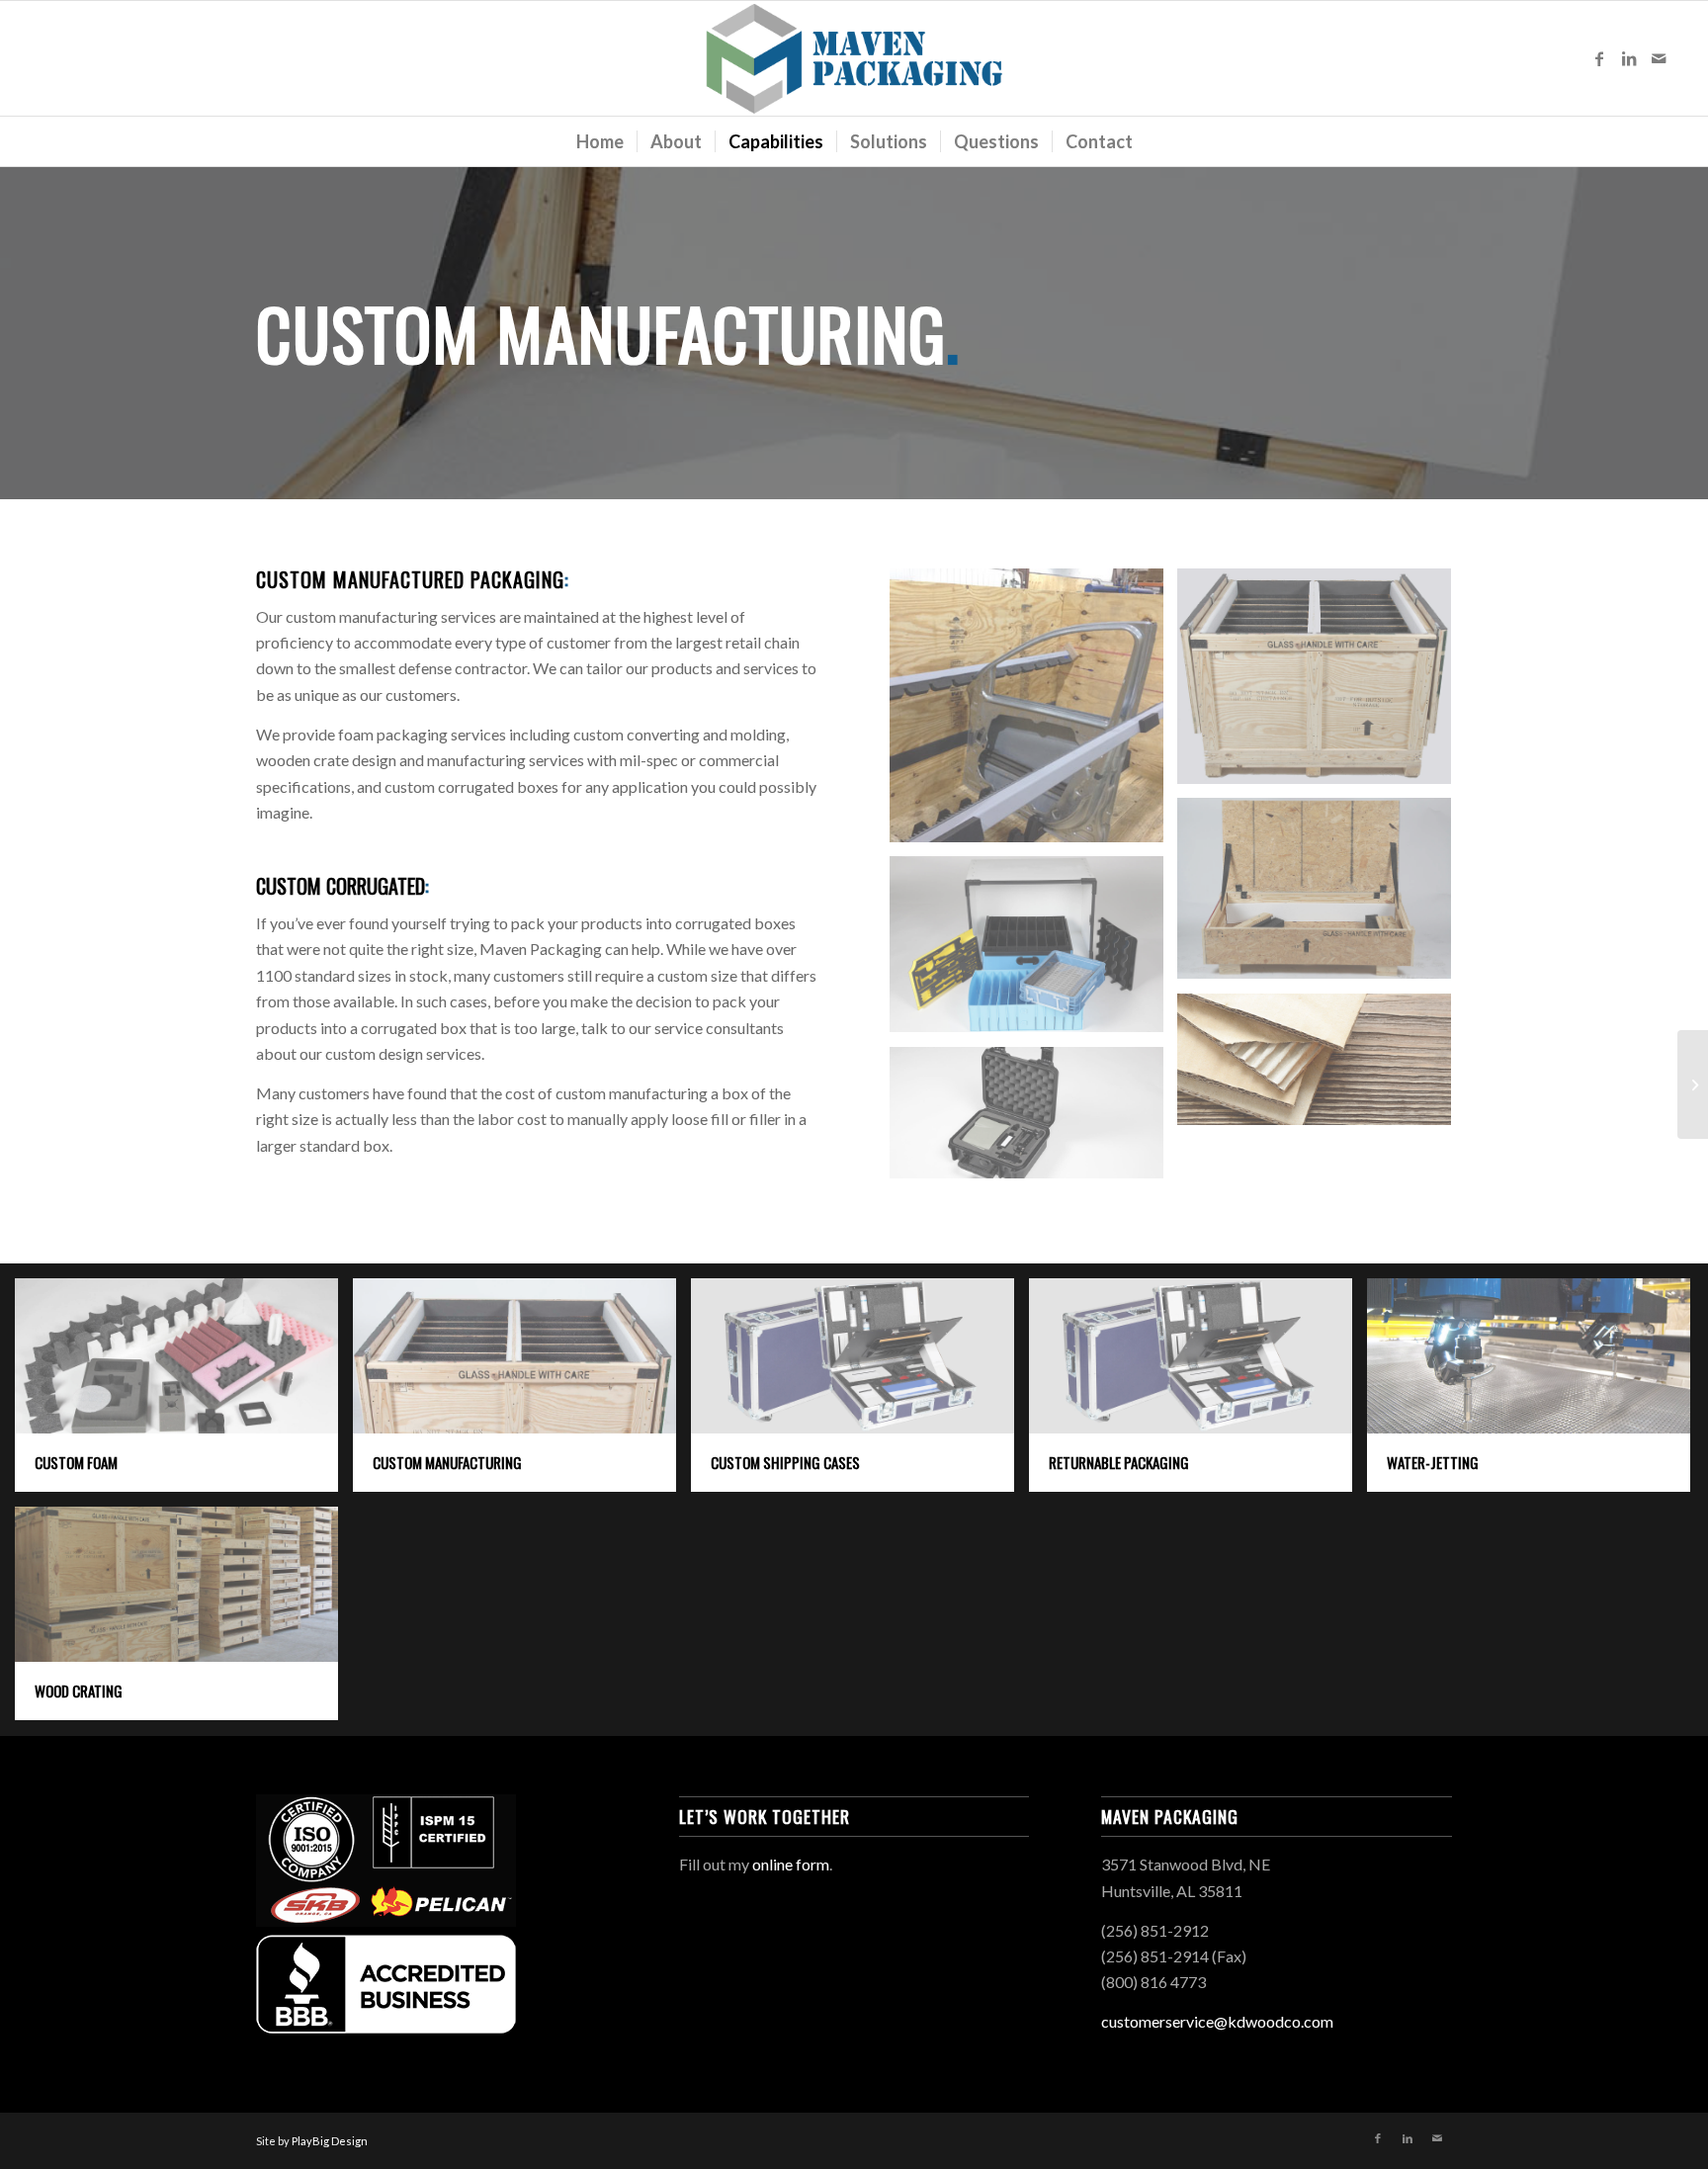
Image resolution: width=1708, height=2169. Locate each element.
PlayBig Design (330, 2141)
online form (791, 1864)
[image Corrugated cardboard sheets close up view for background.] (1322, 1067)
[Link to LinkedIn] (1629, 58)
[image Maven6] (1322, 896)
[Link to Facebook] (1599, 58)
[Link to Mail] (1659, 58)
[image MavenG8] (1322, 684)
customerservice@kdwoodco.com (1217, 2021)
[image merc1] (1034, 713)
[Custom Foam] (1693, 1084)
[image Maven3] (1034, 1120)
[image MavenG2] (1034, 952)
